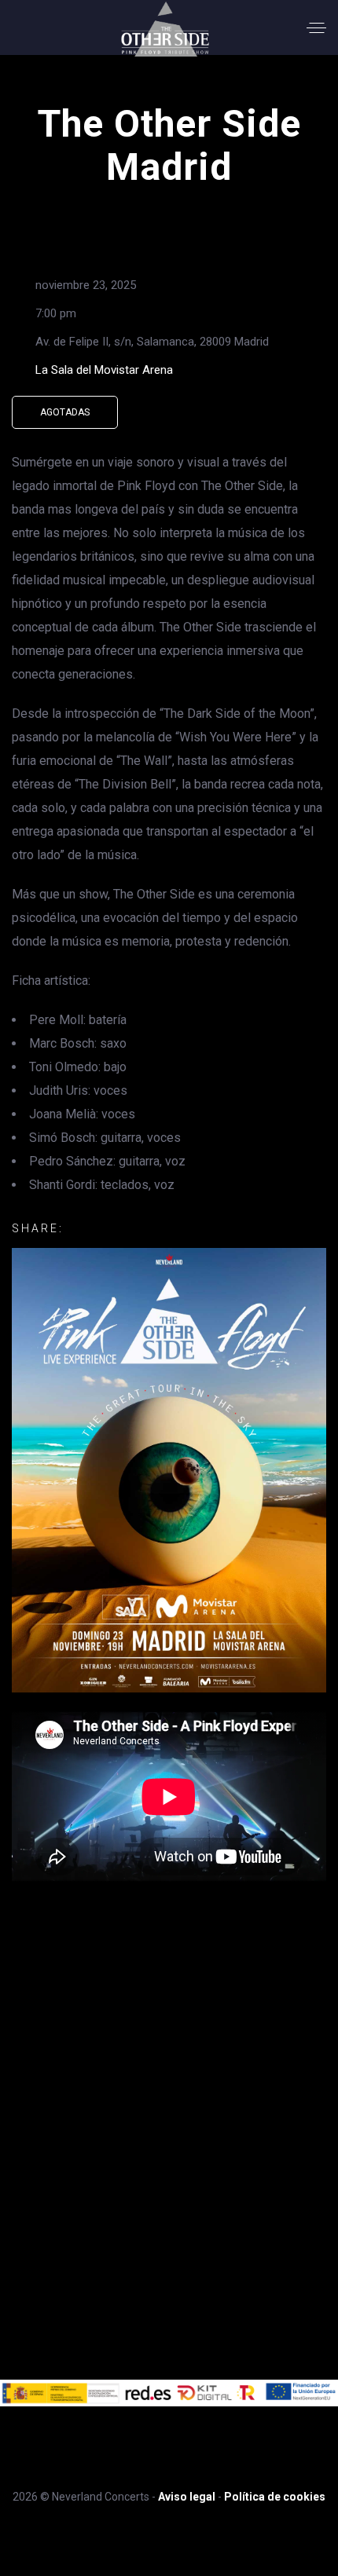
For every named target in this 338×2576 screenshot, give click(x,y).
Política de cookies (275, 2497)
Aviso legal (187, 2497)
